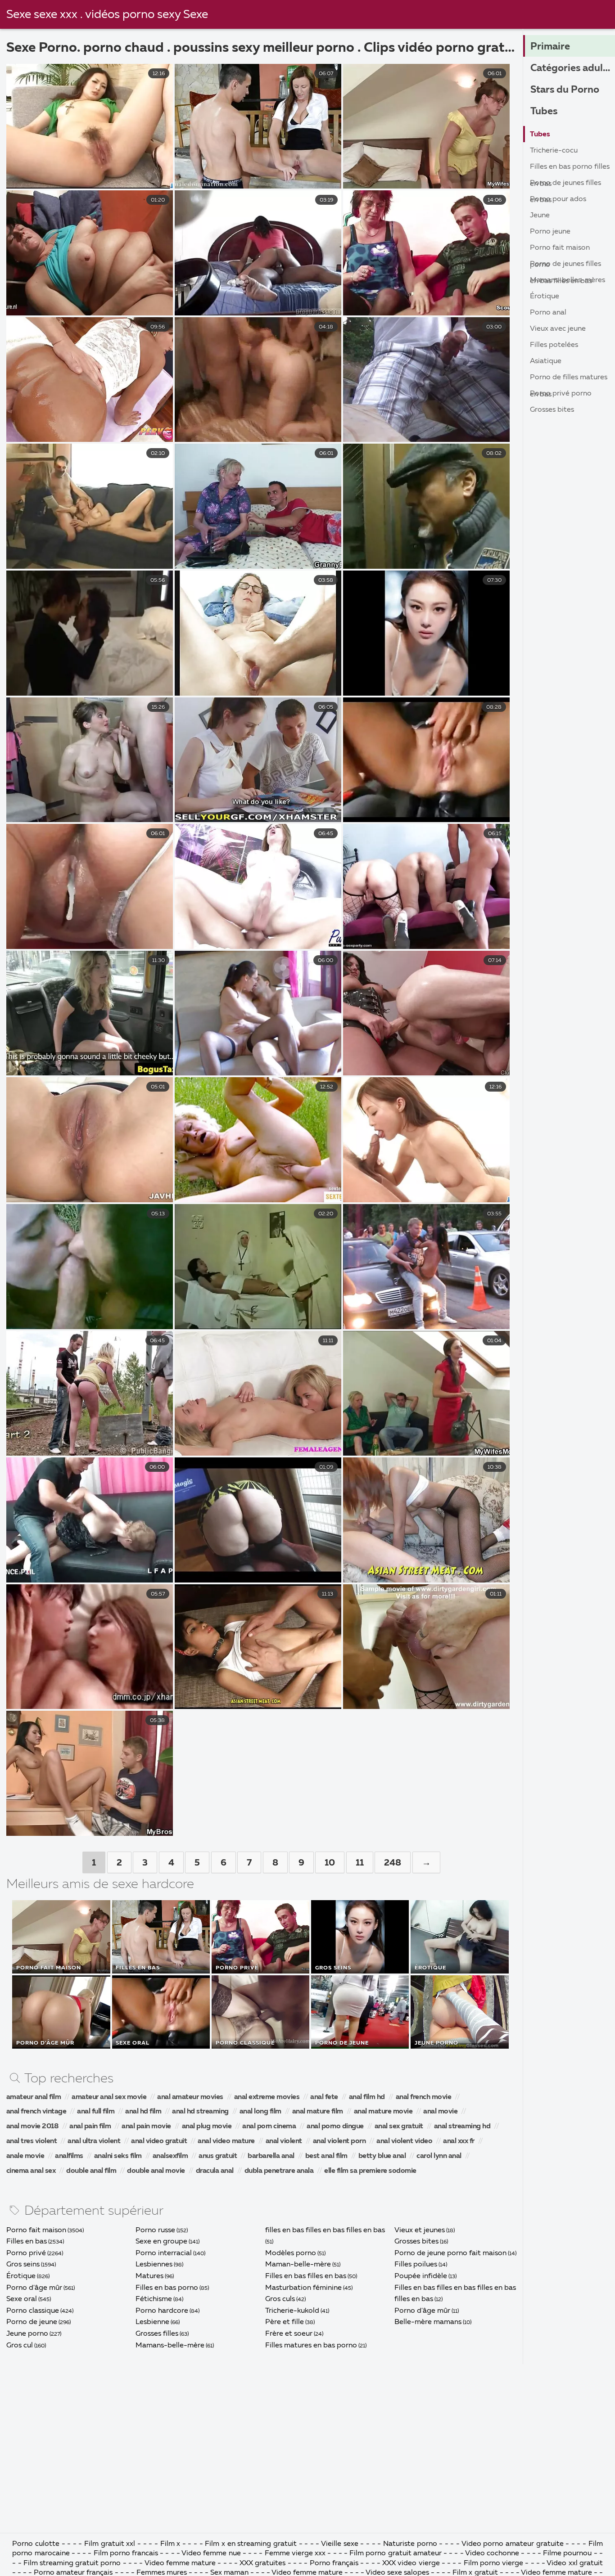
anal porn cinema (269, 2126)
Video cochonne (492, 2554)
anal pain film (90, 2126)
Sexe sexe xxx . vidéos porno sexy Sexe (107, 15)
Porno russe (155, 2230)
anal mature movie (383, 2112)
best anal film (326, 2156)
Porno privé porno (561, 394)
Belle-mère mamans (428, 2322)
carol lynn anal (439, 2156)
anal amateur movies (190, 2097)
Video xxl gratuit (574, 2563)
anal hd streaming (200, 2112)
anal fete (324, 2097)
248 (393, 1863)
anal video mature (226, 2141)
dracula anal (215, 2171)
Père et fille (285, 2322)
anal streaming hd (462, 2126)
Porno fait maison (36, 2230)
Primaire (550, 47)
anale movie (25, 2156)
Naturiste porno (411, 2544)
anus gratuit (218, 2156)
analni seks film (118, 2156)
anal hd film (143, 2112)
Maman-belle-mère (298, 2265)
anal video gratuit (159, 2141)
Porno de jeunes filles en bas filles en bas (565, 266)
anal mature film (318, 2112)
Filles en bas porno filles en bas (570, 169)
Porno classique (33, 2311)
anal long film (260, 2112)
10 (330, 1863)
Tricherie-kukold (292, 2311)
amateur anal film (34, 2097)
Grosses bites (416, 2242)
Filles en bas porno (167, 2288)
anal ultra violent (94, 2141)
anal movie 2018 (33, 2126)
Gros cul (20, 2346)
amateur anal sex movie (109, 2097)
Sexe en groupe (161, 2242)
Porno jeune (550, 232)
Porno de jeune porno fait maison (450, 2253)
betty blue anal (382, 2156)
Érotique (21, 2276)
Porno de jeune (32, 2322)
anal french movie (424, 2097)
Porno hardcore (162, 2311)
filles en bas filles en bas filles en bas (325, 2230)
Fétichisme (154, 2299)
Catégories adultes (573, 68)
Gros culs (280, 2299)
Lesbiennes (154, 2265)
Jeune (540, 216)
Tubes (544, 112)
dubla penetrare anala (279, 2171)
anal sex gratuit (399, 2126)
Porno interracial (164, 2253)
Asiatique (546, 361)
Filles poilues (416, 2265)
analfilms (69, 2156)
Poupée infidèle (421, 2276)
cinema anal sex (31, 2171)
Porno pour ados (558, 199)
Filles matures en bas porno (311, 2346)
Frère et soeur (289, 2334)
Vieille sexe (340, 2544)
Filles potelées (554, 345)
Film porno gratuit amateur (396, 2554)
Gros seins (23, 2265)
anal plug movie (207, 2126)
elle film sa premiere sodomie (370, 2171)
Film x (170, 2544)
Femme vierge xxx (295, 2554)
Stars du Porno (565, 90)
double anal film (91, 2171)
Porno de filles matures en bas (569, 380)
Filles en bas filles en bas (306, 2276)
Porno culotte (36, 2544)
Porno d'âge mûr (34, 2288)
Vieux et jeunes (420, 2230)
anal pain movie (146, 2126)
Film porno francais (126, 2554)
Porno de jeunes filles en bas (565, 185)
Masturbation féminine (303, 2288)
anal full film (96, 2112)
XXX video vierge (411, 2563)
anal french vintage (36, 2112)
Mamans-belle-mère (170, 2346)
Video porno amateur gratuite (513, 2544)
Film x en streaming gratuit (251, 2544)
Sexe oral (22, 2299)
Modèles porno (291, 2253)
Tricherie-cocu (554, 151)
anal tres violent (32, 2141)
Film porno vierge (495, 2563)
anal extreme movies (267, 2097)
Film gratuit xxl (110, 2544)
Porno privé (26, 2253)
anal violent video (404, 2141)
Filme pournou (567, 2554)
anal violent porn (339, 2141)
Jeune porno (27, 2334)
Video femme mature (180, 2563)
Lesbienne (152, 2322)
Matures (149, 2276)
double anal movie (156, 2171)
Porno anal (548, 313)
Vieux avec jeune (558, 329)
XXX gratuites (262, 2563)
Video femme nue (211, 2554)
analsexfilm (170, 2156)
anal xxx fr (459, 2141)
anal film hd (367, 2097)
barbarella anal (271, 2156)
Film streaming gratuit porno (72, 2563)
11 (360, 1863)
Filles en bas (27, 2242)
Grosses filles (157, 2334)
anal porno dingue (335, 2126)
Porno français (334, 2563)
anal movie (440, 2112)
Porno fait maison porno (560, 250)
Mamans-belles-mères (568, 280)
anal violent (284, 2141)
